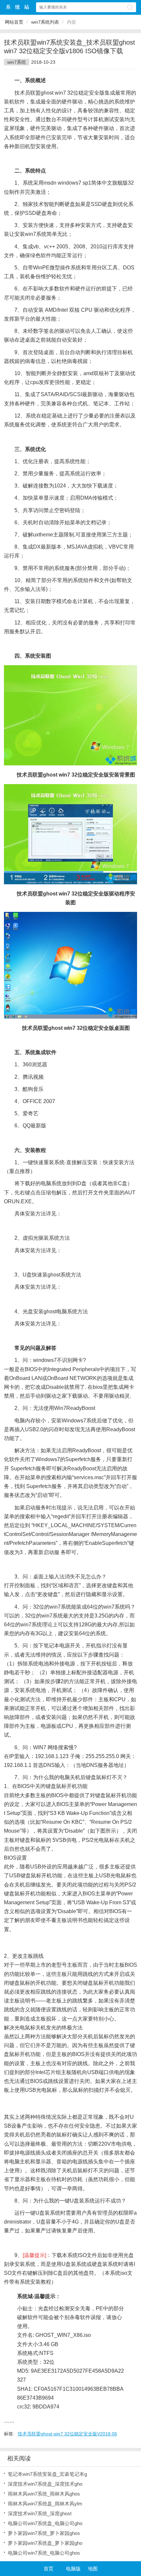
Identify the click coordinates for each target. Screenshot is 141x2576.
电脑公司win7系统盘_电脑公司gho (45, 2523)
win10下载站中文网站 (18, 7)
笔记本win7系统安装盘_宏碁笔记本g (47, 2474)
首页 (49, 2569)
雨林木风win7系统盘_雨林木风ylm (45, 2504)
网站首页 (14, 22)
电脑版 (73, 2569)
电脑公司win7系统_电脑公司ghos (44, 2553)
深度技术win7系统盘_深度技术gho (45, 2484)
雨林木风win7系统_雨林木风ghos (44, 2494)
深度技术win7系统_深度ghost (40, 2513)
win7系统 (17, 62)
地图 (93, 2569)
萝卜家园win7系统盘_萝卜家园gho (45, 2543)
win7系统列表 (45, 22)
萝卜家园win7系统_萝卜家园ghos (44, 2533)
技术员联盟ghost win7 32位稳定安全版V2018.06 (67, 2434)
